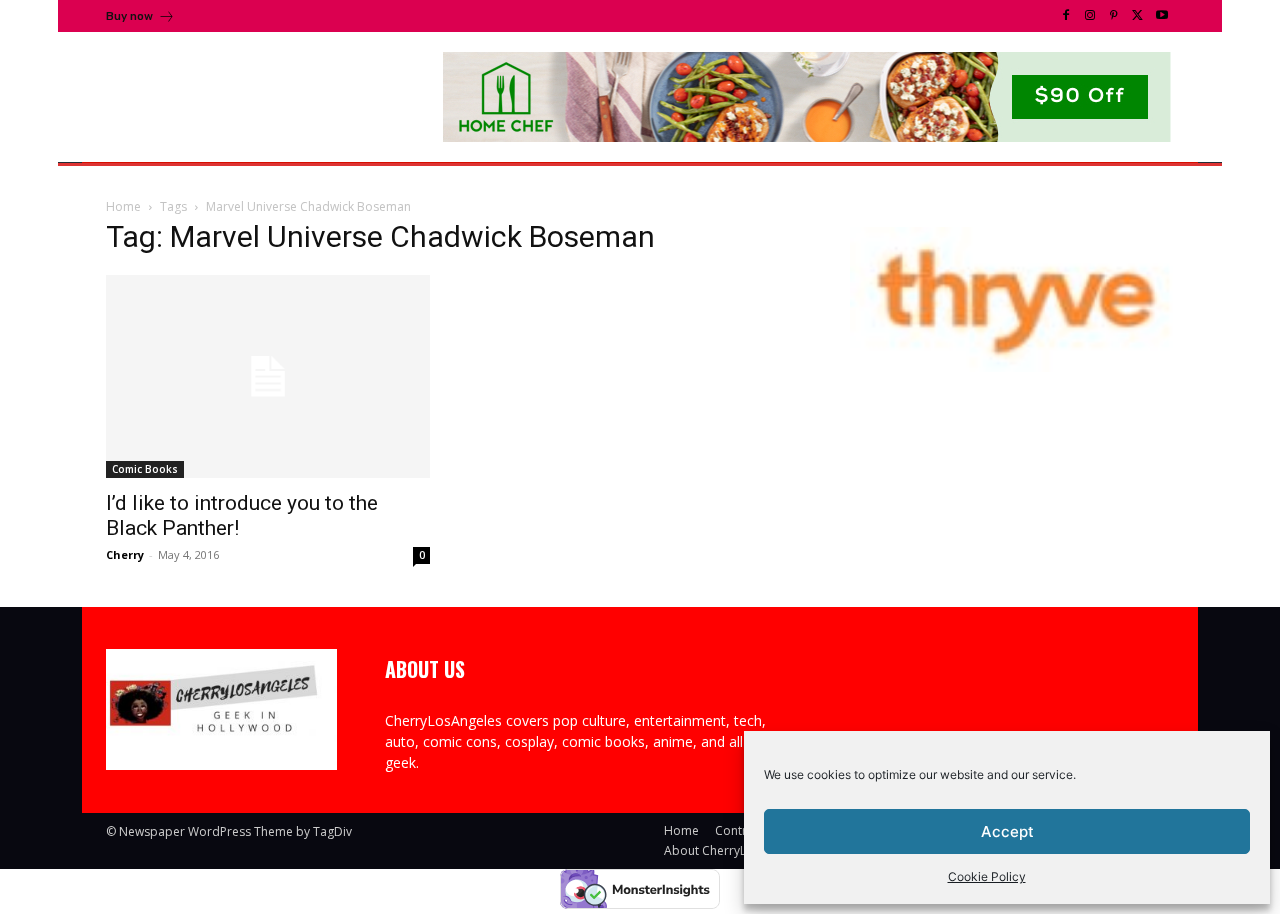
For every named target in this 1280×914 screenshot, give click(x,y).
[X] (1138, 16)
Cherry (125, 554)
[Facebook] (1066, 16)
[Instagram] (1090, 16)
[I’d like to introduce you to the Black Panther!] (268, 376)
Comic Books (145, 469)
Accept (1007, 831)
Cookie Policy (987, 876)
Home (123, 206)
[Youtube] (1162, 16)
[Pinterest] (1114, 16)
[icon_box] (140, 18)
